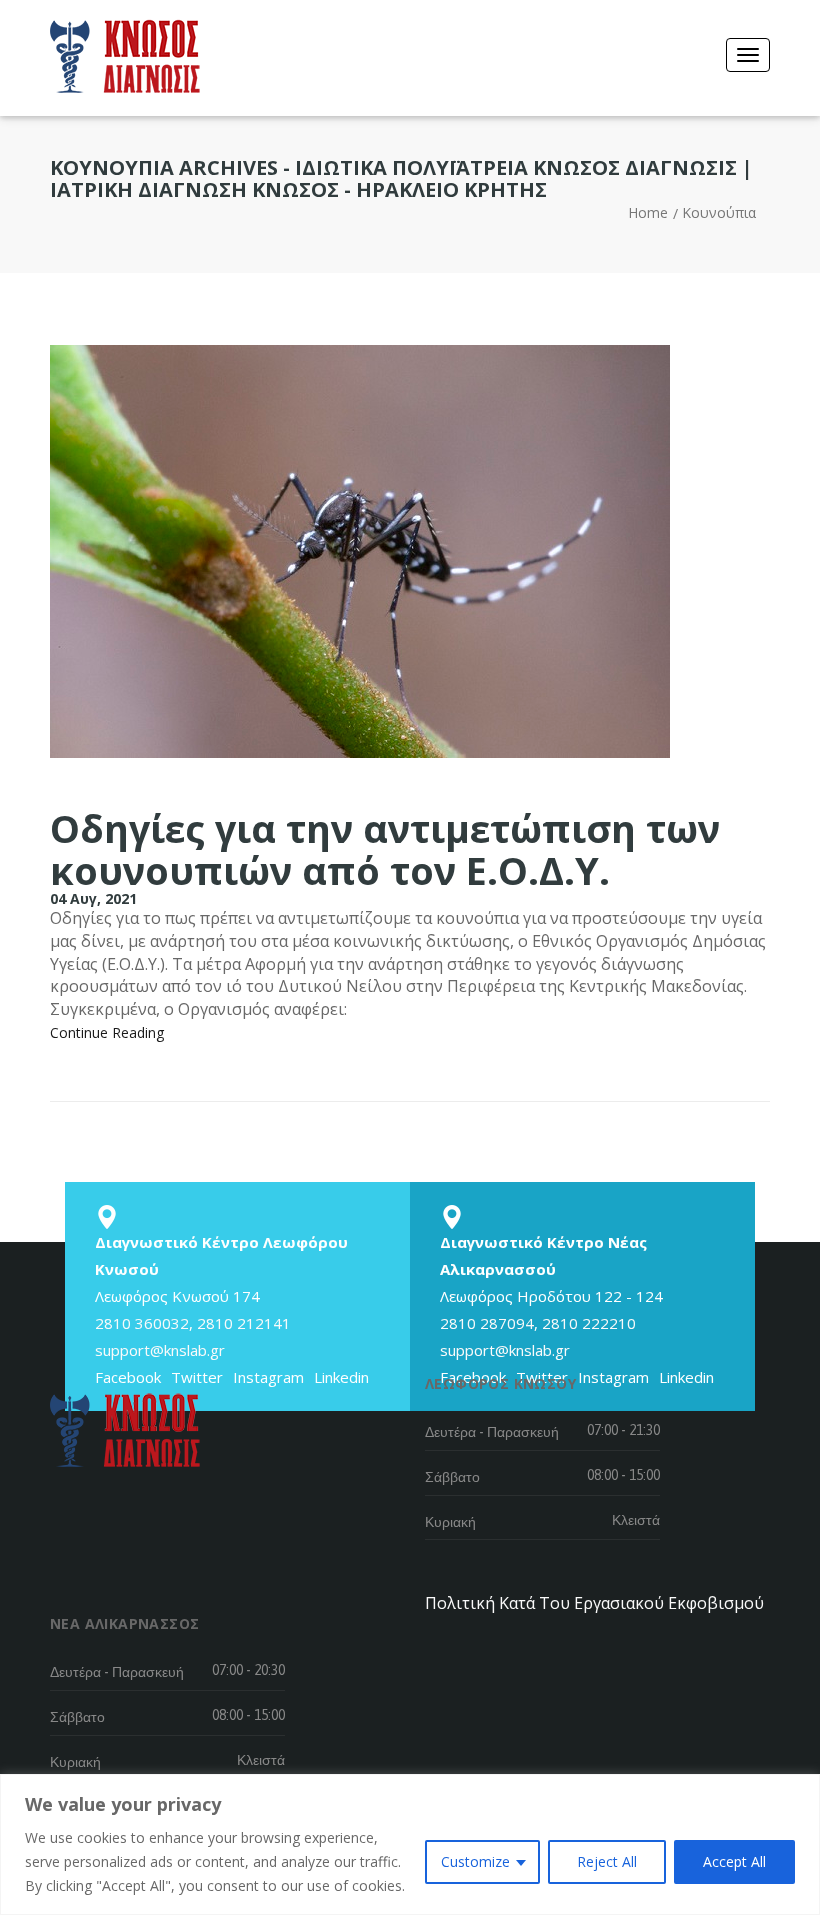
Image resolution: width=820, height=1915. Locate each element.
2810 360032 (142, 1323)
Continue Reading (107, 1032)
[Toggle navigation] (748, 55)
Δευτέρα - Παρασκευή (492, 1432)
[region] (410, 1844)
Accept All (734, 1861)
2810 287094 (487, 1323)
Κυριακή (450, 1522)
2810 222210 (589, 1323)
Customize (475, 1861)
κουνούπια (719, 212)
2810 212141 (244, 1323)
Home (648, 212)
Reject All (607, 1861)
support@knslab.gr (160, 1350)
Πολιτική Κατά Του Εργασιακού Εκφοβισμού (594, 1603)
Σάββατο (452, 1477)
